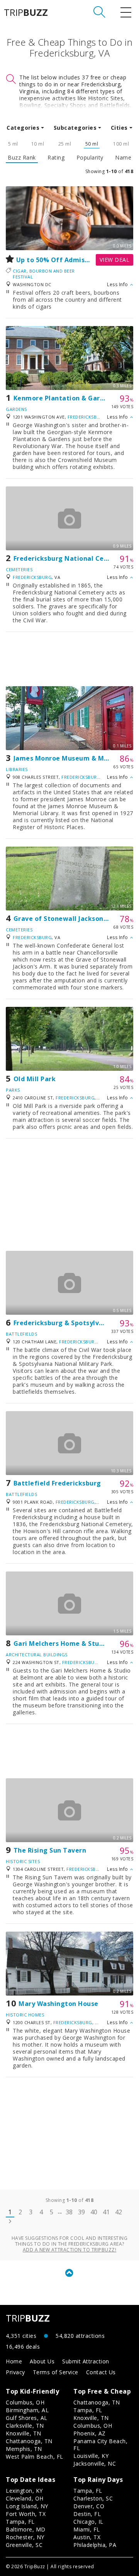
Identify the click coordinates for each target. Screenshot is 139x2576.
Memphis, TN (24, 2449)
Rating (56, 158)
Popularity (90, 158)
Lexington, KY (24, 2491)
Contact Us (101, 2372)
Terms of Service (56, 2372)
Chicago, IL (88, 2522)
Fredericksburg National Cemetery (71, 558)
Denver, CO (89, 2506)
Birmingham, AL (27, 2410)
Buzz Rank (22, 158)
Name (123, 158)
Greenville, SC (24, 2545)
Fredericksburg (87, 417)
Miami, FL (87, 2529)
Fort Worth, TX (26, 2514)
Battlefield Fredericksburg (57, 1483)
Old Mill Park (35, 1079)
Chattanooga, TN (29, 2441)
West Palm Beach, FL (35, 2457)
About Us (42, 2361)
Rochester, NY (25, 2537)
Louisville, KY (91, 2456)
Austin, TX (87, 2537)
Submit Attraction (86, 2361)
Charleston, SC (93, 2498)
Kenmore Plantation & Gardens (64, 398)
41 (106, 2212)
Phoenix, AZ (90, 2433)
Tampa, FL (88, 2410)
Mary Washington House (58, 2004)
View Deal (115, 260)
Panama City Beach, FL (100, 2445)
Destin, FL (87, 2514)
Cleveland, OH (25, 2498)
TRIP (26, 12)
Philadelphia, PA (95, 2545)
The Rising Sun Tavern (50, 1850)
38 (69, 2212)
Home (14, 2361)
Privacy (15, 2372)
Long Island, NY (27, 2506)
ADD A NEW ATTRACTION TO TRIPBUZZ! (70, 2250)
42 (119, 2212)
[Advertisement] (69, 659)
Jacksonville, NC (95, 2464)
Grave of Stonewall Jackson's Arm (69, 919)
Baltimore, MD (26, 2529)
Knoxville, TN (24, 2433)
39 (82, 2212)
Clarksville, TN (25, 2426)
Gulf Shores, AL (27, 2418)
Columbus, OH (25, 2402)
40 (94, 2212)
